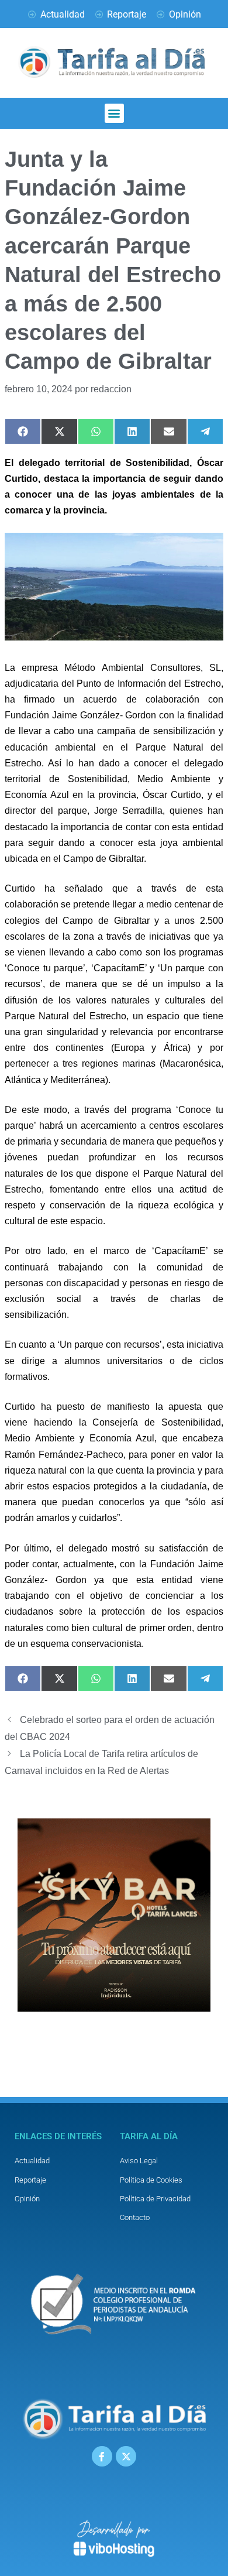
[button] (114, 113)
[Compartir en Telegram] (205, 431)
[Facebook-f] (102, 2456)
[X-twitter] (126, 2456)
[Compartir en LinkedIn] (132, 431)
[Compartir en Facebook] (23, 431)
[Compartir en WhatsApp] (96, 431)
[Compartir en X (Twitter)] (59, 431)
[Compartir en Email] (168, 431)
